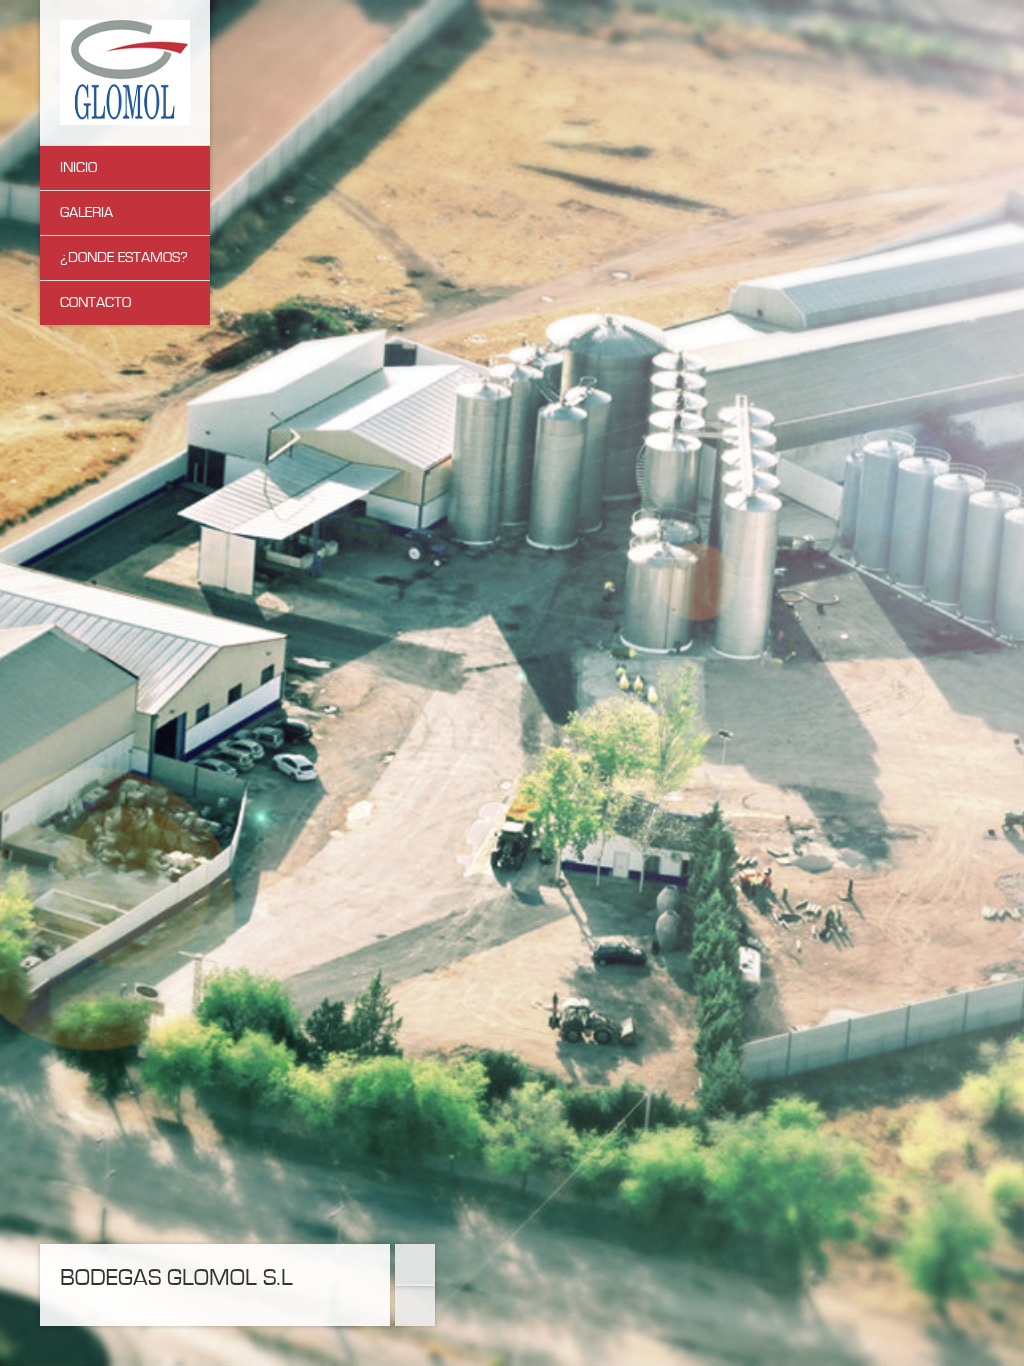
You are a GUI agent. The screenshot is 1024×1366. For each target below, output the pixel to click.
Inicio (78, 167)
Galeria (86, 212)
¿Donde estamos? (124, 257)
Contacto (95, 302)
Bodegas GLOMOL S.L (176, 1278)
